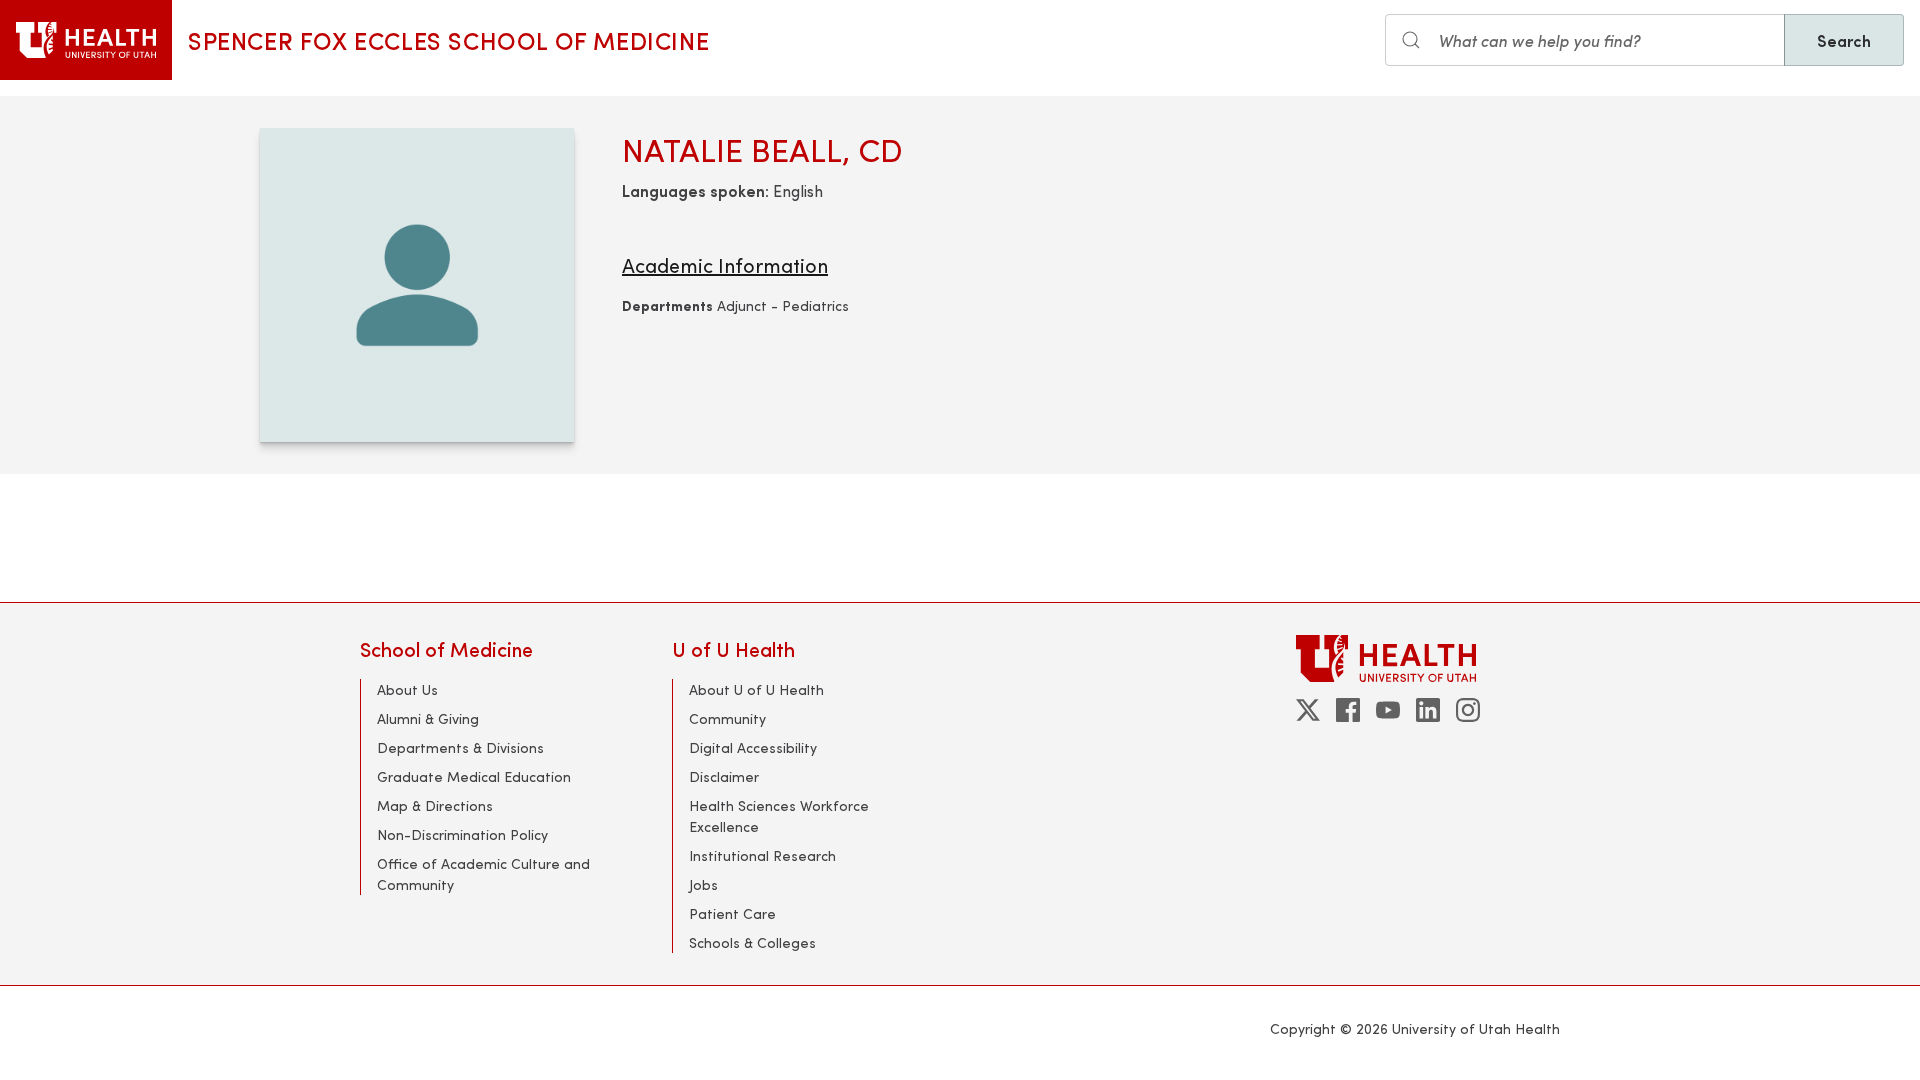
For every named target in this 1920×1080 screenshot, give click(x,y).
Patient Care (732, 913)
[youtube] (1388, 710)
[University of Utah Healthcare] (1428, 658)
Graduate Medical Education (474, 776)
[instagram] (1468, 710)
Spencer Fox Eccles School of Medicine (448, 40)
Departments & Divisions (460, 747)
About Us (407, 689)
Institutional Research (762, 855)
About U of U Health (756, 689)
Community (727, 718)
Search (1844, 40)
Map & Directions (435, 805)
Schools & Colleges (752, 942)
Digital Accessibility (753, 747)
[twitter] (1308, 710)
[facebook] (1348, 710)
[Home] (86, 40)
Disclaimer (724, 776)
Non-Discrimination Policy (462, 834)
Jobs (703, 884)
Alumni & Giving (428, 718)
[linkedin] (1428, 710)
